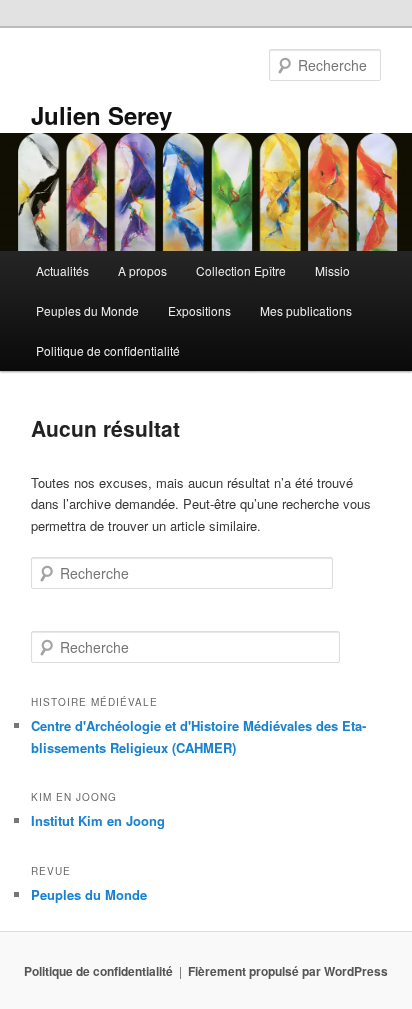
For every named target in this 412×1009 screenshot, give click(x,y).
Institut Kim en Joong (98, 820)
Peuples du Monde (87, 310)
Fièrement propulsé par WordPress (288, 971)
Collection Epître (241, 270)
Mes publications (306, 310)
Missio (332, 270)
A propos (142, 270)
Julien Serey (101, 115)
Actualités (62, 270)
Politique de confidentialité (108, 350)
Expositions (199, 310)
